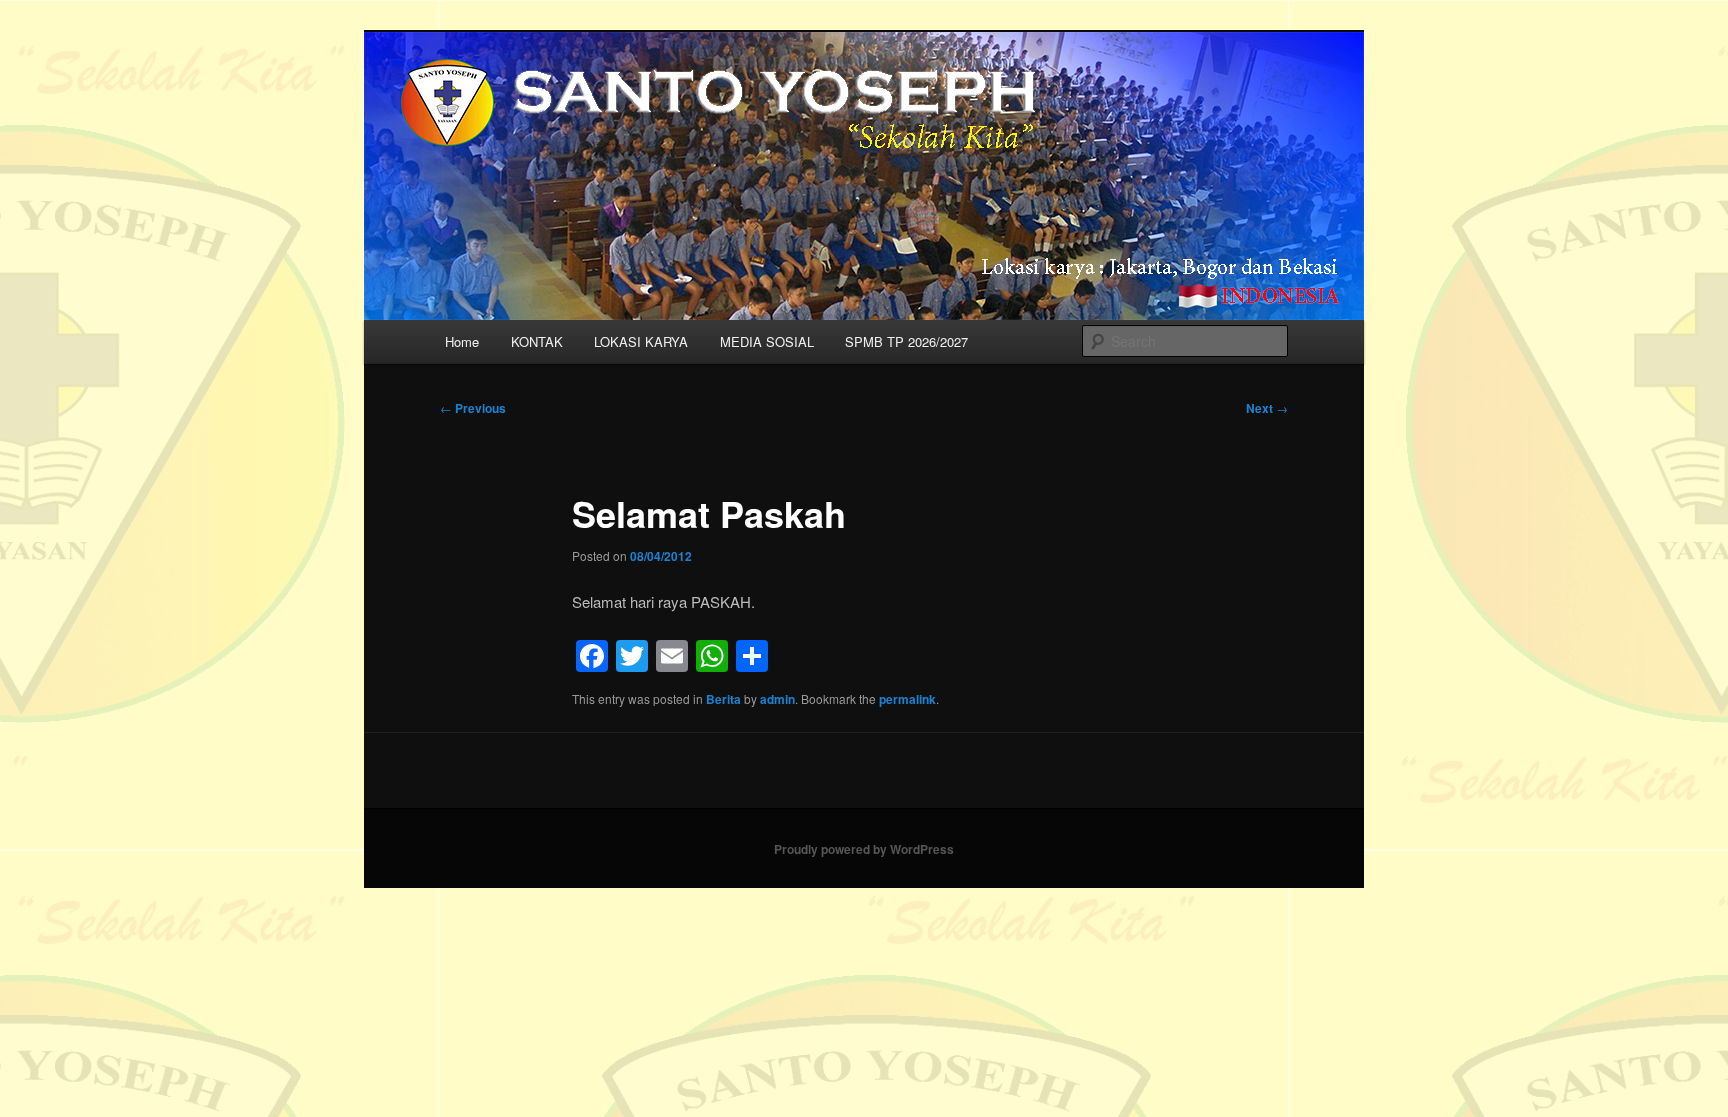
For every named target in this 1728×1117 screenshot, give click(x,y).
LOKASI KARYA (641, 341)
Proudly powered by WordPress (864, 849)
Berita (723, 699)
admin (777, 699)
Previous (473, 408)
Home (462, 341)
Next (1267, 408)
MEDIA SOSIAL (767, 341)
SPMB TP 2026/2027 (906, 341)
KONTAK (537, 341)
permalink (907, 699)
